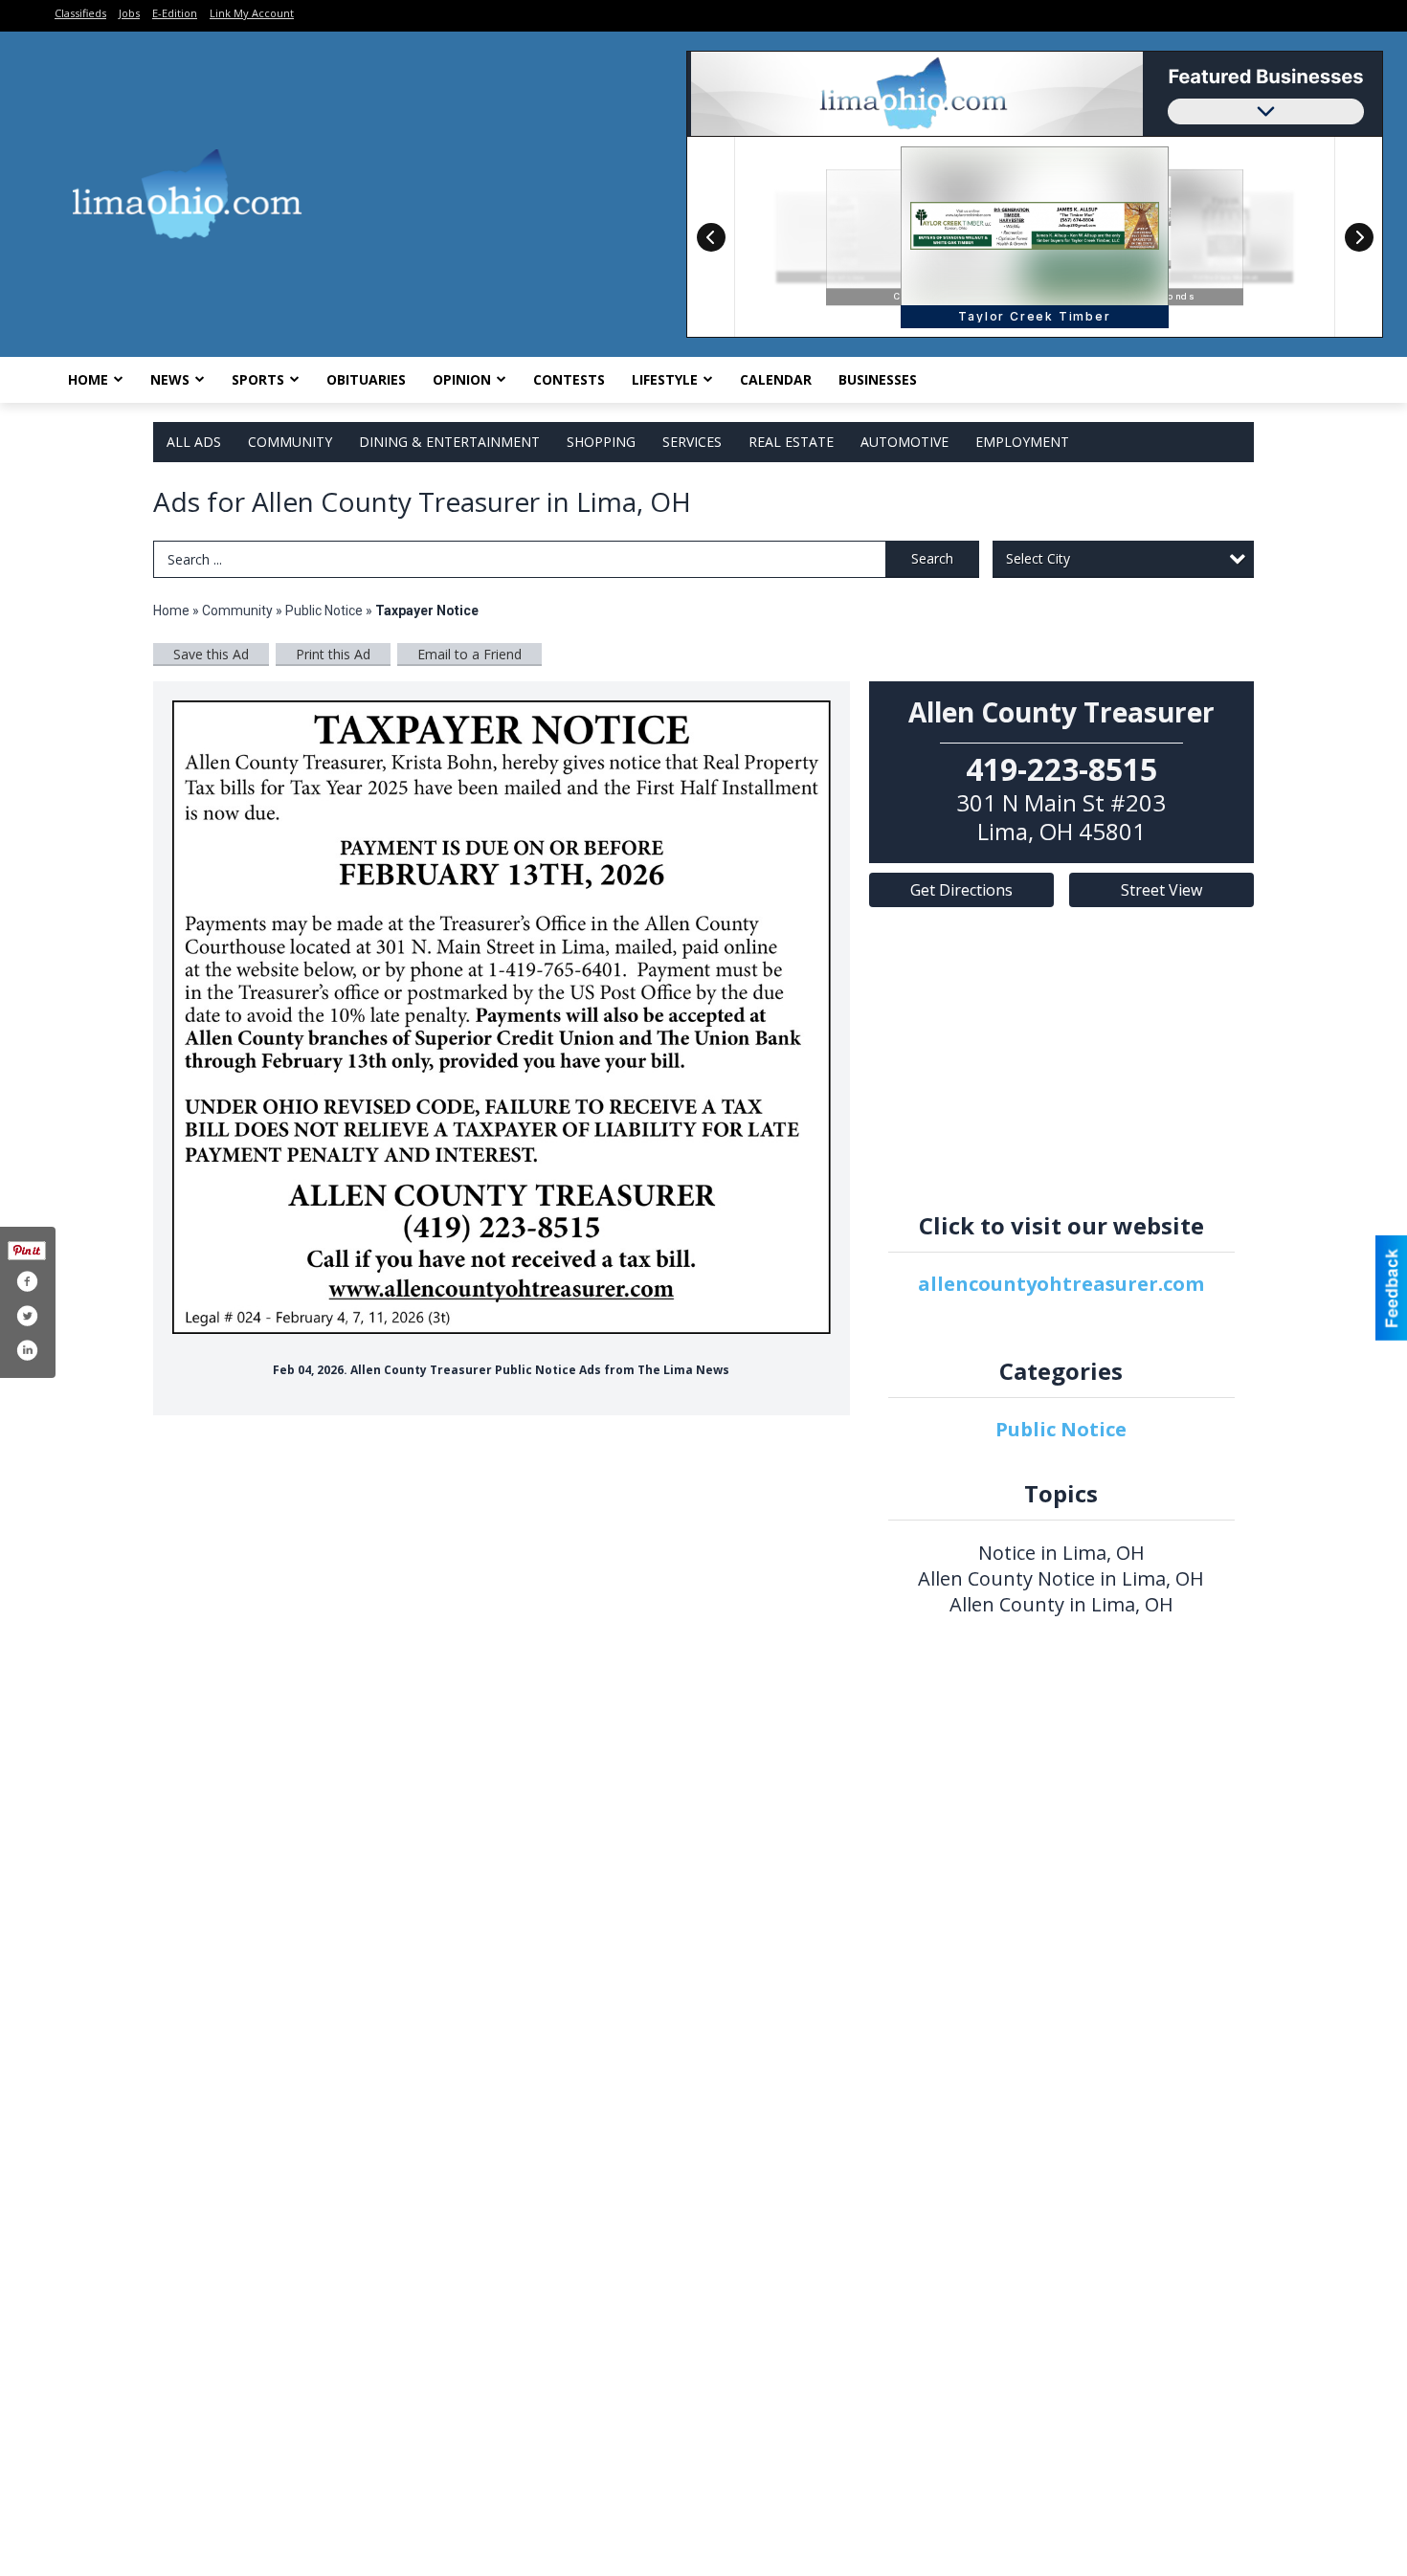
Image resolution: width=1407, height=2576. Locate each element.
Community (290, 442)
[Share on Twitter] (27, 1316)
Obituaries (366, 379)
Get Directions (961, 890)
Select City (1038, 558)
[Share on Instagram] (27, 1350)
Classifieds (80, 13)
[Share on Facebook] (27, 1281)
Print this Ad (333, 654)
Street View (1161, 890)
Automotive (904, 442)
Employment (1022, 442)
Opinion (462, 379)
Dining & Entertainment (449, 442)
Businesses (878, 379)
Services (692, 442)
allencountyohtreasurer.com (1061, 1284)
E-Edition (175, 13)
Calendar (776, 379)
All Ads (194, 442)
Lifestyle (665, 379)
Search (932, 558)
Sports (258, 379)
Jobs (129, 13)
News (170, 379)
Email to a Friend (469, 654)
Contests (569, 379)
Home (88, 379)
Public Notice (324, 611)
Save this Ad (211, 654)
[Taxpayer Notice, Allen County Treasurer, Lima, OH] (502, 1017)
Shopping (601, 442)
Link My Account (252, 13)
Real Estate (791, 442)
